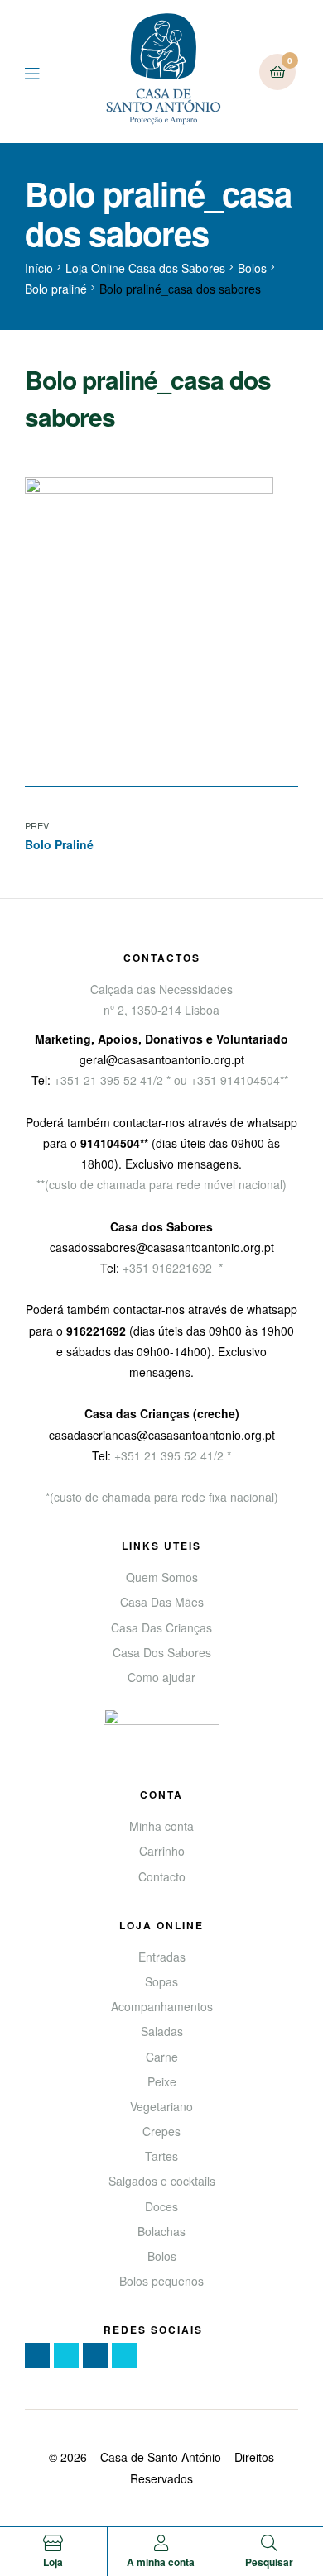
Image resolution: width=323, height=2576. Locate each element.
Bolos (252, 268)
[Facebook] (37, 2355)
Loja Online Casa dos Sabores (145, 268)
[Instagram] (95, 2355)
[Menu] (44, 72)
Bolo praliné (56, 289)
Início (39, 268)
